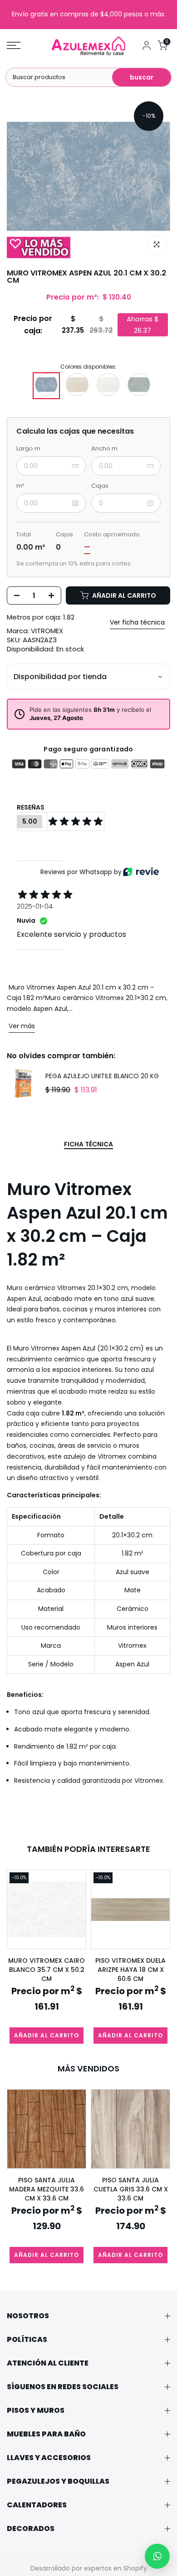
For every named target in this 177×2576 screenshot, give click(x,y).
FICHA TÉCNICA (88, 1145)
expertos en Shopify (116, 2568)
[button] (157, 2556)
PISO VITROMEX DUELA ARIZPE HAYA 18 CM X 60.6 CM (130, 1970)
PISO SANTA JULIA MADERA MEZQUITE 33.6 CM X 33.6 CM (47, 2189)
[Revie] (141, 872)
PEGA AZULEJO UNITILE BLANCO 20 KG (102, 1076)
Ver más (22, 1026)
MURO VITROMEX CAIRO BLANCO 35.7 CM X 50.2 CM (47, 1970)
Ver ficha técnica (137, 622)
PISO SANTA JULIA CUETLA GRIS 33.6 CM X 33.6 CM (131, 2189)
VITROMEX (47, 631)
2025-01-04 (35, 906)
